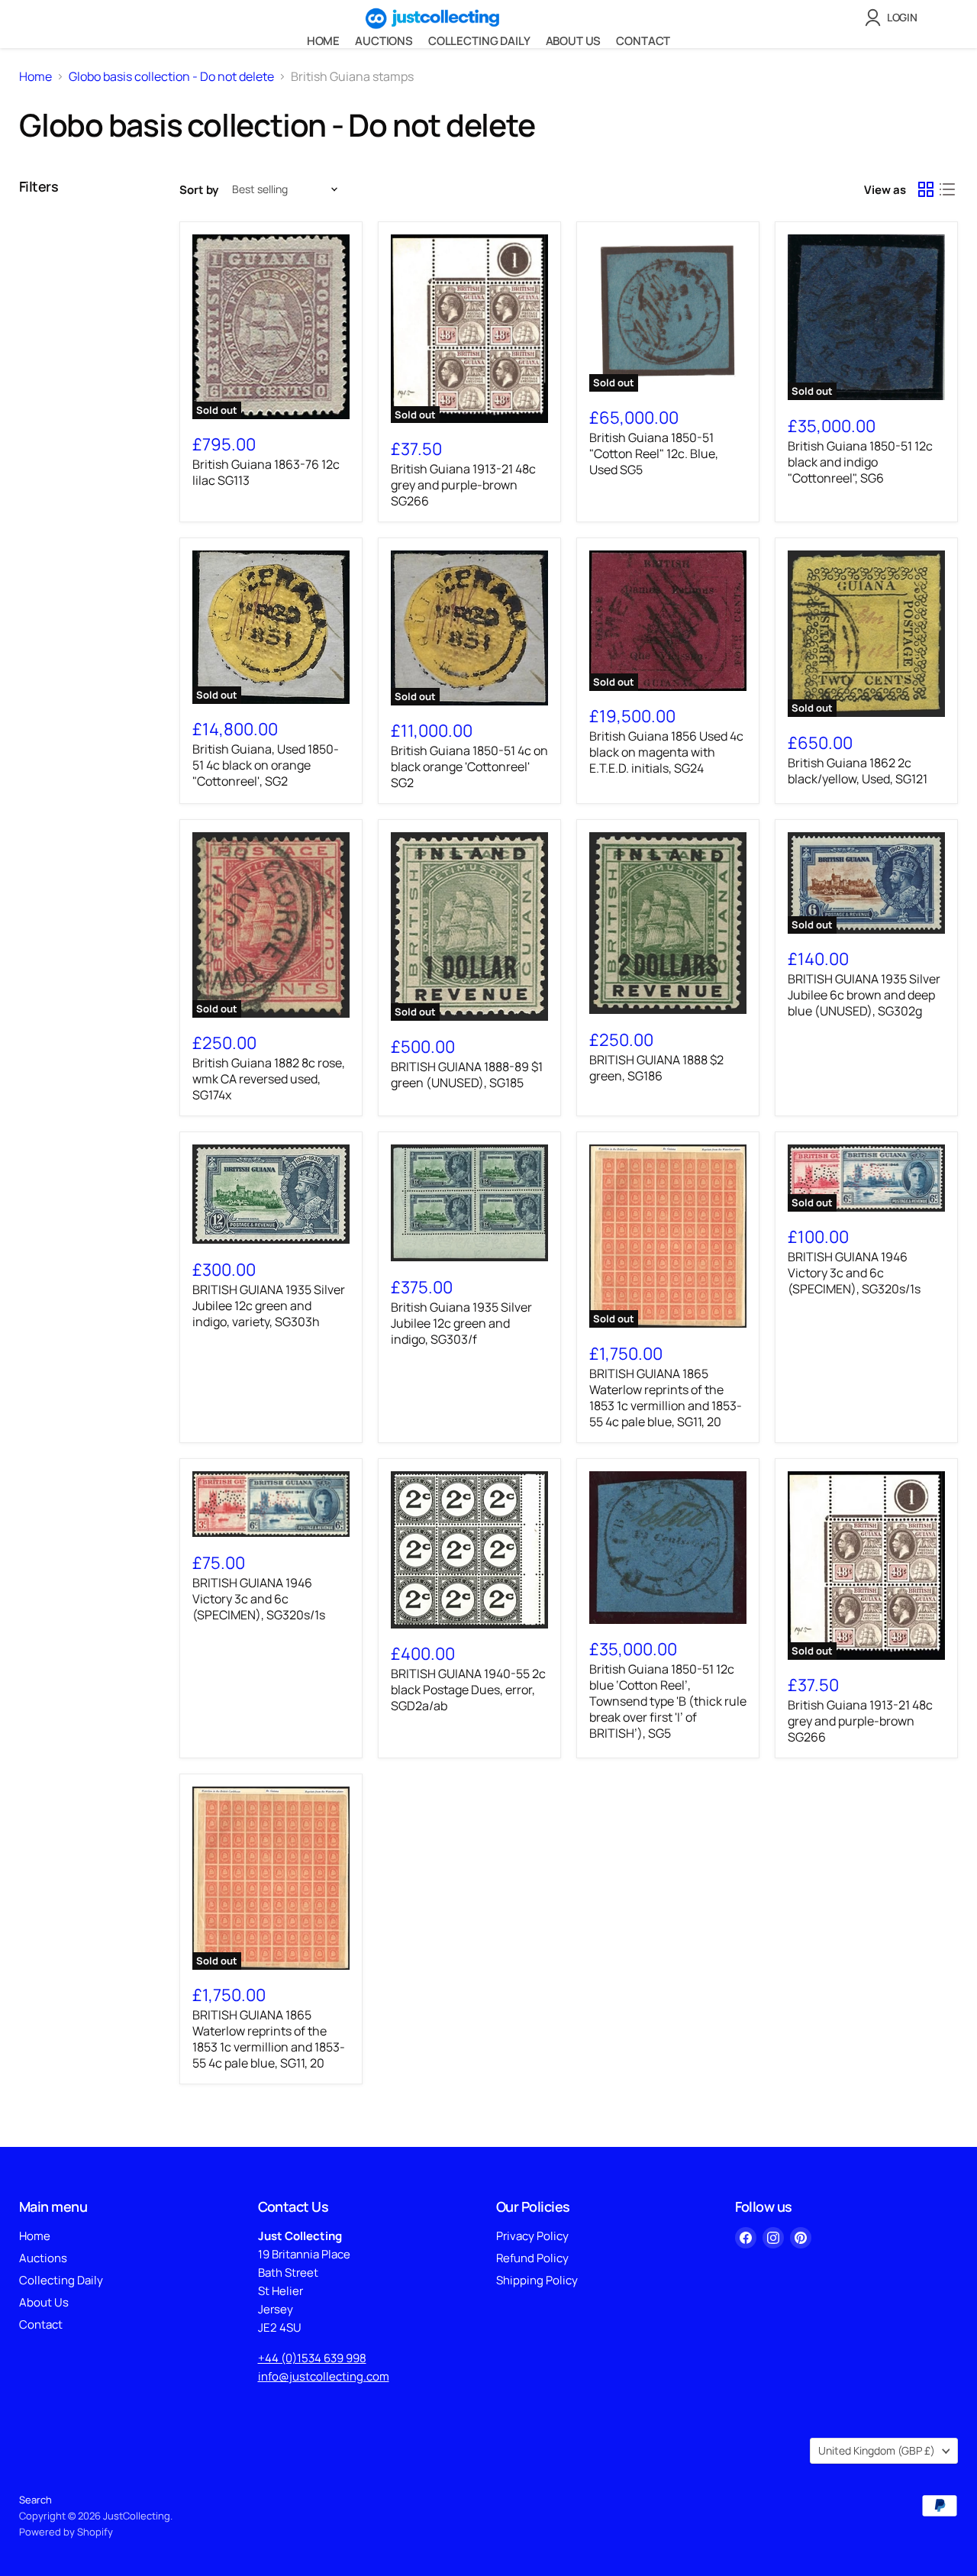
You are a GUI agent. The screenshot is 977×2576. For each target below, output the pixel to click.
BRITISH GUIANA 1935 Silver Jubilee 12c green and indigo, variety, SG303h (269, 1306)
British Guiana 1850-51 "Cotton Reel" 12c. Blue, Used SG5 (654, 454)
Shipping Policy (537, 2280)
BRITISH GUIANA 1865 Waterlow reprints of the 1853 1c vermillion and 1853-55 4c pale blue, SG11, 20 (666, 1398)
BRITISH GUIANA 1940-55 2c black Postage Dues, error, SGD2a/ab (468, 1690)
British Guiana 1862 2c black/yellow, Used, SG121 (858, 771)
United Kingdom (877, 2450)
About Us (574, 41)
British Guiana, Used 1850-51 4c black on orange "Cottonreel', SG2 (266, 765)
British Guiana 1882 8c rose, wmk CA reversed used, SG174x (269, 1079)
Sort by (199, 190)
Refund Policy (532, 2258)
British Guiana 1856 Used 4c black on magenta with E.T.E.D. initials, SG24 (666, 752)
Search (35, 2500)
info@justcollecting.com (324, 2376)
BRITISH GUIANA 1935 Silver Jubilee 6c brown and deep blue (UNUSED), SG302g (864, 995)
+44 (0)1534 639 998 (312, 2358)
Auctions (384, 41)
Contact (643, 41)
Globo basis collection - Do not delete (171, 76)
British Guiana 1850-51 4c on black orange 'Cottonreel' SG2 (469, 767)
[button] (894, 18)
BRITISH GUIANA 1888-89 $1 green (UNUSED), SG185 (467, 1075)
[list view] (947, 189)
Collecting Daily (479, 41)
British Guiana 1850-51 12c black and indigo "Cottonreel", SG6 (860, 462)
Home (323, 41)
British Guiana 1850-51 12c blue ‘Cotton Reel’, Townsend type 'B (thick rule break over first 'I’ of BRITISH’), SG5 (668, 1701)
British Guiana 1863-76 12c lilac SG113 (266, 472)
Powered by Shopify (66, 2532)
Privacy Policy (532, 2236)
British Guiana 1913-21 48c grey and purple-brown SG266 (463, 485)
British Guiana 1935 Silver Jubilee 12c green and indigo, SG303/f (461, 1323)
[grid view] (926, 189)
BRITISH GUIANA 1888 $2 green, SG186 (656, 1068)
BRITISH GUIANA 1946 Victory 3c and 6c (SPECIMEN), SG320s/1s (854, 1273)
